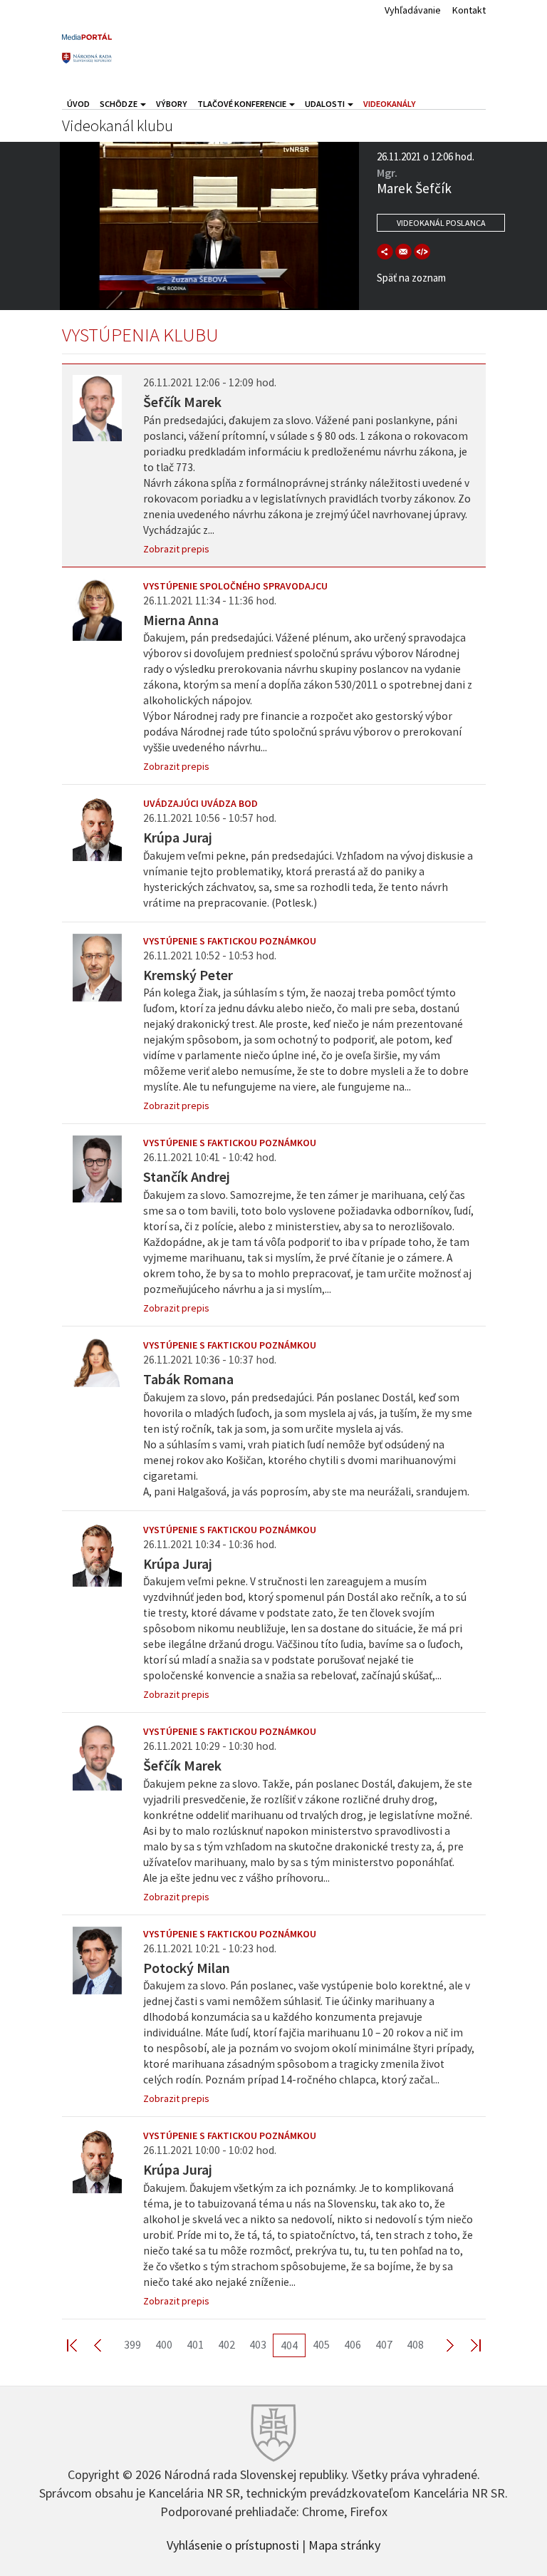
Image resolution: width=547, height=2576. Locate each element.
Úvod (78, 104)
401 (195, 2344)
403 (258, 2344)
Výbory (172, 104)
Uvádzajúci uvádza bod (200, 803)
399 (132, 2344)
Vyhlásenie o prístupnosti (233, 2544)
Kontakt (469, 10)
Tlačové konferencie (243, 104)
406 (353, 2344)
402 (226, 2344)
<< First (80, 2345)
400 (164, 2344)
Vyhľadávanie (413, 10)
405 (321, 2344)
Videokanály (390, 104)
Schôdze (119, 104)
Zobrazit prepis (176, 549)
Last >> (467, 2345)
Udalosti (325, 104)
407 (384, 2344)
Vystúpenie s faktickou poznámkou (230, 941)
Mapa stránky (344, 2544)
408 (415, 2344)
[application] (209, 226)
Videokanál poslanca (441, 223)
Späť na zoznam (411, 278)
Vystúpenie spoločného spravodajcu (235, 586)
